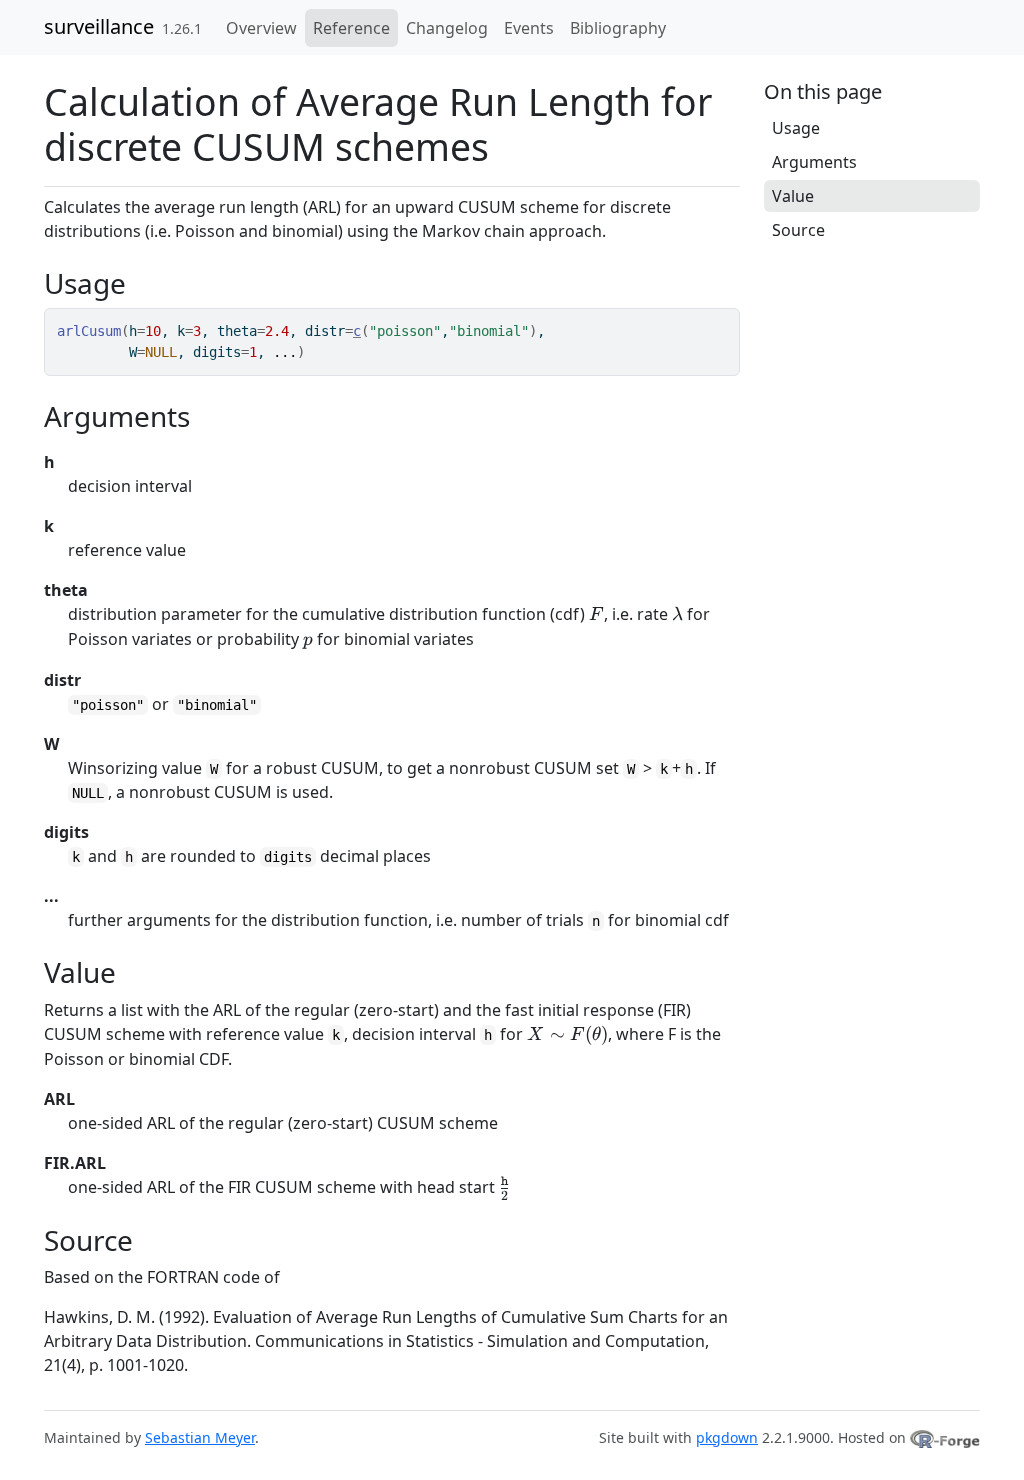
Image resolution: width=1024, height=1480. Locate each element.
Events (529, 28)
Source (798, 230)
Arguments (814, 162)
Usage (796, 128)
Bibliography (618, 28)
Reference (351, 28)
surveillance (99, 26)
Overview (261, 28)
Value (793, 196)
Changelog (447, 28)
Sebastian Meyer (200, 1437)
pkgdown (727, 1437)
